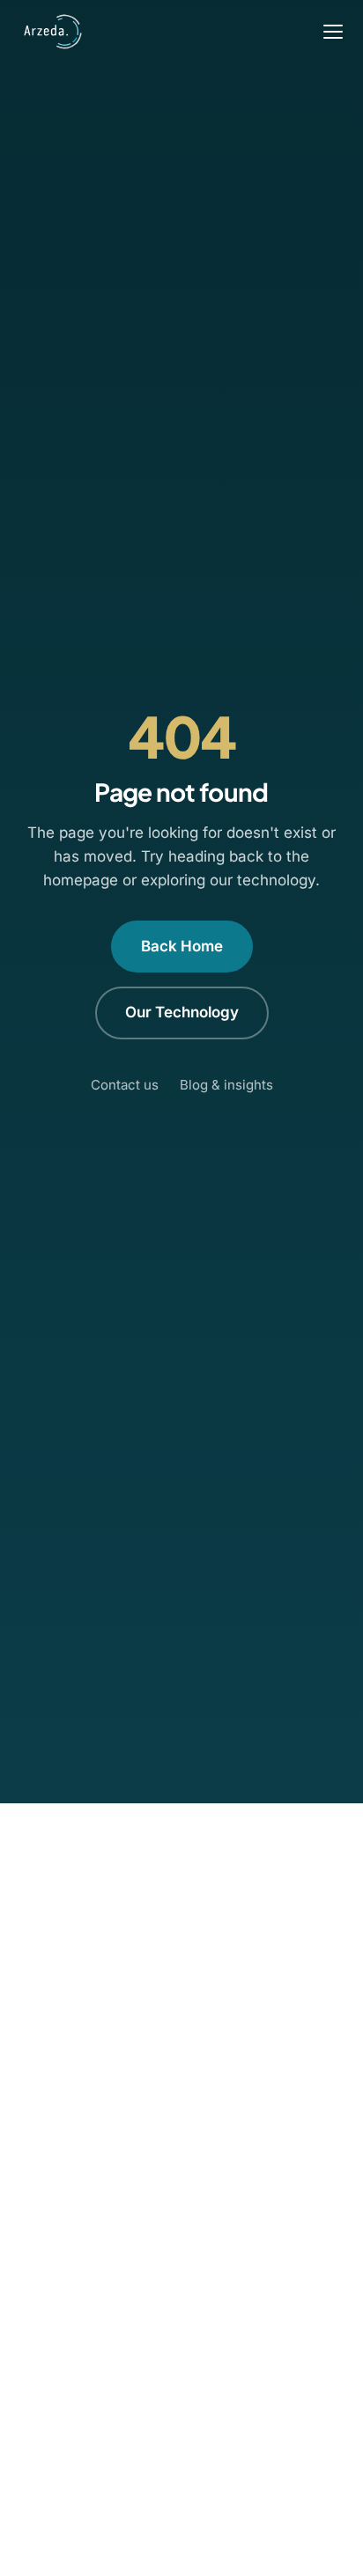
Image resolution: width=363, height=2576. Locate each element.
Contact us (125, 1085)
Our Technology (182, 1012)
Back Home (182, 946)
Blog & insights (226, 1085)
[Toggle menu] (333, 32)
